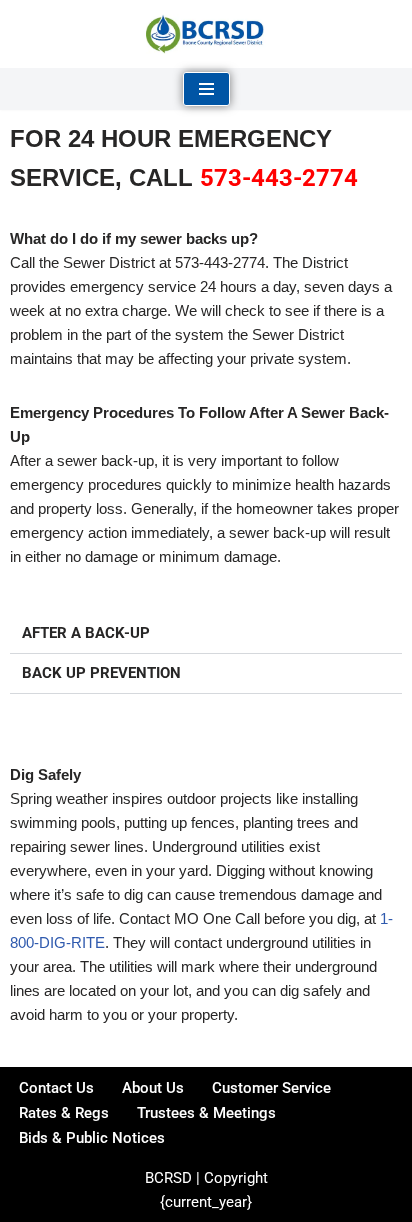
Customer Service (271, 1088)
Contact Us (56, 1088)
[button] (206, 634)
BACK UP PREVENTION (101, 673)
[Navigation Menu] (206, 89)
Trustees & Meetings (206, 1113)
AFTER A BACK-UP (86, 633)
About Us (153, 1088)
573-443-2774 (279, 178)
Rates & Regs (64, 1113)
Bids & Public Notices (92, 1138)
